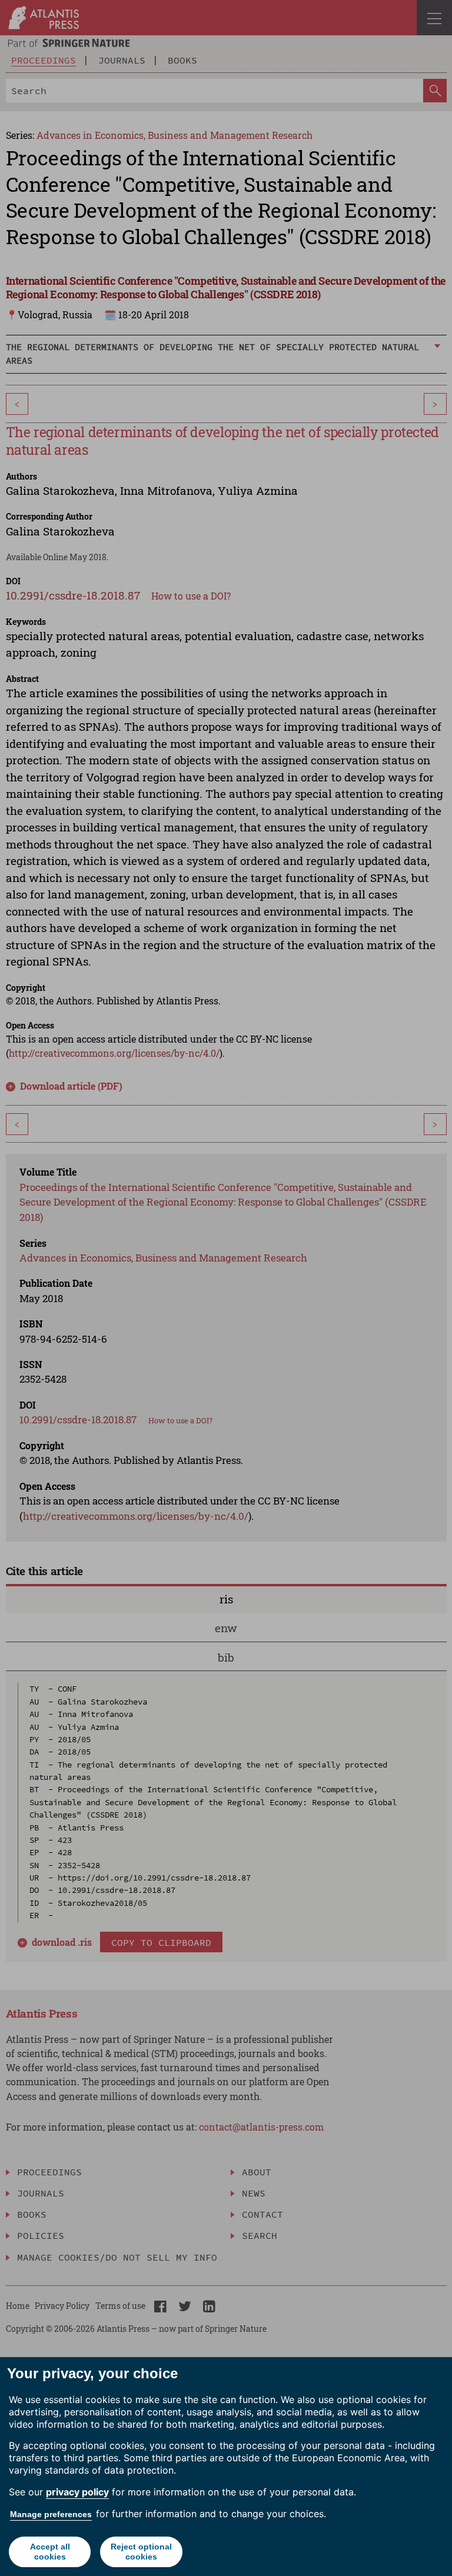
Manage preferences (51, 2514)
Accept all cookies (50, 2552)
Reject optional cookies (141, 2552)
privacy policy (77, 2492)
